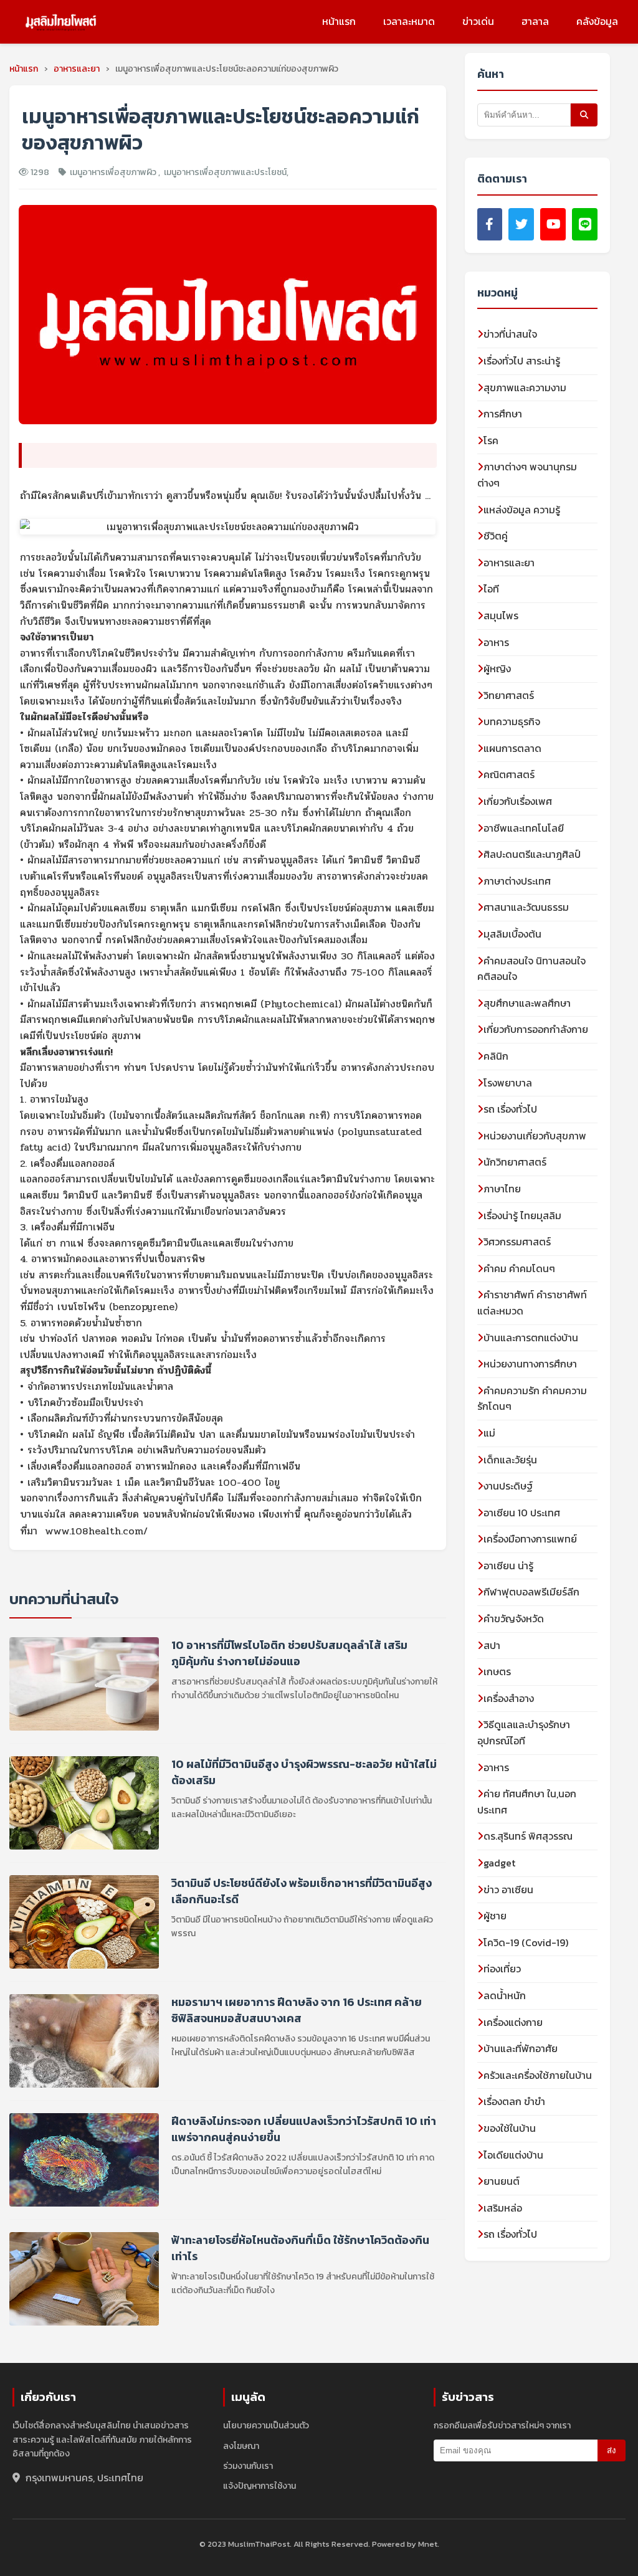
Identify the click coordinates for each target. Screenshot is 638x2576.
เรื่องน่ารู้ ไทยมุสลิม (522, 1215)
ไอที (491, 589)
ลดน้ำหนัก (505, 1995)
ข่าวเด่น (478, 21)
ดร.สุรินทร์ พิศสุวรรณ (528, 1836)
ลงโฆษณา (241, 2446)
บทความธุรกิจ (512, 721)
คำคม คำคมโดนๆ (519, 1268)
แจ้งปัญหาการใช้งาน (259, 2486)
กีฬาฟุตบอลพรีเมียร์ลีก (531, 1592)
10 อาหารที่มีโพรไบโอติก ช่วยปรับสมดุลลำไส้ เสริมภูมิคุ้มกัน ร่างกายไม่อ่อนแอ (289, 1653)
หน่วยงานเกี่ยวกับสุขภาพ (535, 1136)
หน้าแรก (339, 21)
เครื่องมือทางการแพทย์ (530, 1539)
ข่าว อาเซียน (508, 1889)
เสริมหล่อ (503, 2208)
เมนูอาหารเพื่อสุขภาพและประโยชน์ (225, 172)
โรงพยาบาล (508, 1083)
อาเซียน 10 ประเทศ (522, 1513)
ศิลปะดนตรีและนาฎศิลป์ (532, 854)
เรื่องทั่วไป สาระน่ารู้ (522, 361)
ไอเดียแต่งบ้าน (513, 2155)
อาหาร (496, 642)
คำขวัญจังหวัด (514, 1618)
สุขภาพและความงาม (525, 387)
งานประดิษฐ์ (508, 1486)
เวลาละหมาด (409, 21)
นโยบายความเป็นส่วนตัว (266, 2426)
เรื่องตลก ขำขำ (514, 2101)
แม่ (489, 1433)
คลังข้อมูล (597, 21)
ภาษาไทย (502, 1189)
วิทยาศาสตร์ (509, 695)
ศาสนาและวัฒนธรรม (526, 907)
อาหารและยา (509, 563)
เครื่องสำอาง (509, 1698)
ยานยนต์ (502, 2181)
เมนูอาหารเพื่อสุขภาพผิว (114, 172)
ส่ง (612, 2450)
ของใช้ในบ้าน (510, 2128)
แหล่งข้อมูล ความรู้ (522, 510)
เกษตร (497, 1671)
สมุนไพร (501, 615)
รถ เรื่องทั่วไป (510, 1109)
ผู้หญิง (497, 668)
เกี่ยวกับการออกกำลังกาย (536, 1029)
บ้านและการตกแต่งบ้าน (531, 1338)
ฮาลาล (535, 21)
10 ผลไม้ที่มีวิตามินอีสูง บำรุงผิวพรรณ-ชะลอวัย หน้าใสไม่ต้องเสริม (304, 1772)
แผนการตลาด (512, 748)
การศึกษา (503, 414)
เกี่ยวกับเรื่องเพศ (518, 801)
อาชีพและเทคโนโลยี (524, 828)
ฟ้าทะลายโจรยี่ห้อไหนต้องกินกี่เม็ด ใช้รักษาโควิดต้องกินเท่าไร (300, 2248)
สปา (492, 1645)
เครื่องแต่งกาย (513, 2022)
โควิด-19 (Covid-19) (526, 1942)
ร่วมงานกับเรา (248, 2466)
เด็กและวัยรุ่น (510, 1460)
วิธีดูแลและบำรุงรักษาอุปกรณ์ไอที (524, 1732)
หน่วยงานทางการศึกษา (530, 1364)
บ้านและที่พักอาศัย (521, 2048)
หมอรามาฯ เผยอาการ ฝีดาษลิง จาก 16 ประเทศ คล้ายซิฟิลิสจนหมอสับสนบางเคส (297, 2010)
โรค (491, 440)
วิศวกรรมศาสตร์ (517, 1242)
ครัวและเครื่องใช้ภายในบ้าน (538, 2075)
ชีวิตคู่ (496, 536)
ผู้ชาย (495, 1916)
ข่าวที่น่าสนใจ (510, 334)
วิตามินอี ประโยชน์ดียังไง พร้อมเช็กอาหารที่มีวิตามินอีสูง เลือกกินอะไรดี (302, 1891)
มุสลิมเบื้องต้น (512, 934)
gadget (499, 1863)
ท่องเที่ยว (502, 1969)
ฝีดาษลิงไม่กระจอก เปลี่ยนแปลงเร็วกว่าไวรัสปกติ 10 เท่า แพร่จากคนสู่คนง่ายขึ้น (304, 2129)
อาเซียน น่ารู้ (508, 1566)
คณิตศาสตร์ (509, 774)
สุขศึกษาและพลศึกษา (527, 1003)
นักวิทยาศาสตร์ (515, 1162)
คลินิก (496, 1056)
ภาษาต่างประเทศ (517, 881)
